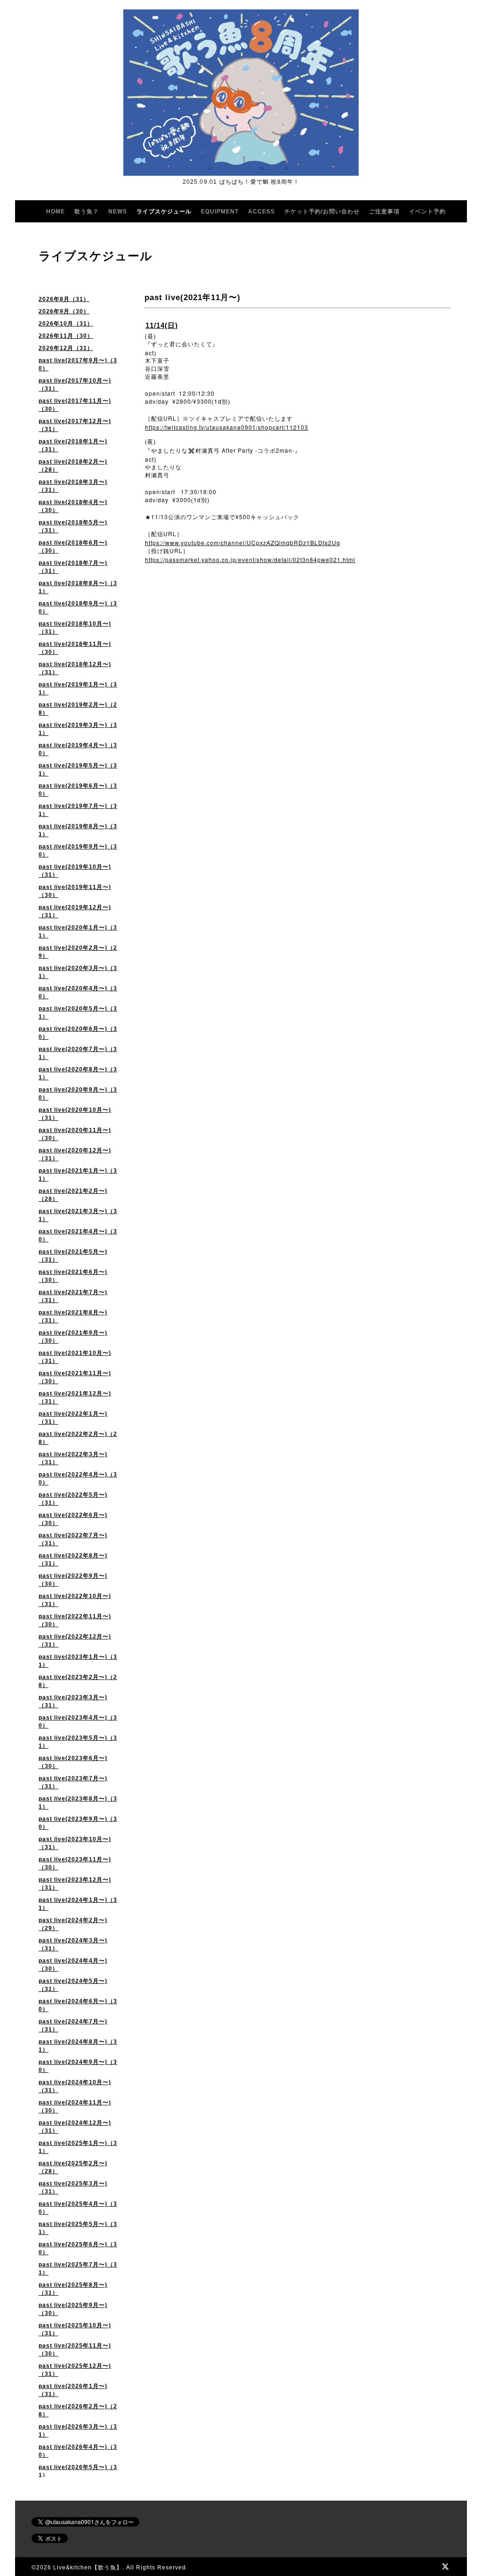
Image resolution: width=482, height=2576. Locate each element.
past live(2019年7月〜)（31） (78, 810)
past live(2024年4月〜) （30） (73, 1965)
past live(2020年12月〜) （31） (75, 1154)
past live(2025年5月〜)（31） (78, 2228)
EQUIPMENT (220, 212)
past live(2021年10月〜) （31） (75, 1357)
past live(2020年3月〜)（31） (78, 972)
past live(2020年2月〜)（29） (78, 952)
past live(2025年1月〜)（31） (78, 2147)
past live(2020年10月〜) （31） (75, 1114)
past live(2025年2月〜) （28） (73, 2167)
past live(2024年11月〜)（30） (75, 2107)
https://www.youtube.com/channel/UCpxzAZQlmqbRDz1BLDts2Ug (243, 542)
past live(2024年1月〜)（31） (78, 1904)
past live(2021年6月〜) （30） (73, 1276)
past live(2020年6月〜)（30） (78, 1033)
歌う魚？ (87, 212)
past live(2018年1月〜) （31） (73, 445)
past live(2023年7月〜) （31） (73, 1782)
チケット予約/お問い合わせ (322, 212)
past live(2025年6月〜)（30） (78, 2248)
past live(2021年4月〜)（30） (78, 1235)
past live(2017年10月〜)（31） (75, 385)
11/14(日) (162, 325)
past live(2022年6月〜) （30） (73, 1519)
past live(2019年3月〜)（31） (78, 729)
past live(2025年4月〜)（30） (78, 2208)
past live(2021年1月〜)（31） (78, 1175)
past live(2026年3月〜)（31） (78, 2431)
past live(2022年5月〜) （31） (73, 1499)
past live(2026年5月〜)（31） (78, 2471)
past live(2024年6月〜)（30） (78, 2005)
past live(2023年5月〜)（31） (78, 1742)
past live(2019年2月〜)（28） (78, 709)
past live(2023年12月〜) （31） (75, 1884)
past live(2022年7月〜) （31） (73, 1539)
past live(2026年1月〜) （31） (73, 2390)
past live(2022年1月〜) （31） (73, 1418)
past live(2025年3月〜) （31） (73, 2188)
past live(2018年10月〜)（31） (75, 628)
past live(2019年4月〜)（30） (78, 749)
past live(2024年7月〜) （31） (73, 2026)
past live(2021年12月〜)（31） (75, 1398)
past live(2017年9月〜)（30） (78, 364)
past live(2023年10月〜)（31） (75, 1843)
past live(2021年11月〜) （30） (75, 1377)
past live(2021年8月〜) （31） (73, 1317)
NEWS (118, 212)
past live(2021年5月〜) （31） (73, 1256)
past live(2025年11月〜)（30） (75, 2350)
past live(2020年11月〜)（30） (75, 1134)
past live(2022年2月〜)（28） (78, 1438)
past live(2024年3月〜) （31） (73, 1944)
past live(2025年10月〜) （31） (75, 2329)
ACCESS (261, 212)
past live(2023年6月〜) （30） (73, 1762)
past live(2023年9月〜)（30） (78, 1823)
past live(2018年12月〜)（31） (75, 668)
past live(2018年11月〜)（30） (75, 648)
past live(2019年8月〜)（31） (78, 830)
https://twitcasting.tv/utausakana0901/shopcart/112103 (227, 427)
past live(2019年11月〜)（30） (75, 891)
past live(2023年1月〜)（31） (78, 1661)
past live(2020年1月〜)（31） (78, 932)
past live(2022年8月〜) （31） (73, 1560)
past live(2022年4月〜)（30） (78, 1479)
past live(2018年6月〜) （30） (73, 547)
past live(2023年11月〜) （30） (75, 1863)
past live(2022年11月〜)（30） (75, 1620)
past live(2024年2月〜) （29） (73, 1924)
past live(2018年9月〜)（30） (78, 607)
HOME (56, 212)
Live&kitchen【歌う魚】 (88, 2568)
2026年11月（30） (66, 336)
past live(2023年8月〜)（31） (78, 1803)
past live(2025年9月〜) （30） (73, 2309)
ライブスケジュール (164, 212)
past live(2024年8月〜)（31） (78, 2046)
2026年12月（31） (66, 348)
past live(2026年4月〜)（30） (78, 2451)
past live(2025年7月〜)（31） (78, 2269)
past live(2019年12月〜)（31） (75, 911)
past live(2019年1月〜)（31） (78, 689)
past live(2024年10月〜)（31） (75, 2086)
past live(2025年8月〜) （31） (73, 2289)
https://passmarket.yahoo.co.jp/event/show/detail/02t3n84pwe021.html (250, 559)
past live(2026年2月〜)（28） (78, 2410)
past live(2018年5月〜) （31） (73, 526)
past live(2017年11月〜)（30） (75, 405)
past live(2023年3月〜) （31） (73, 1701)
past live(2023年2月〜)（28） (78, 1681)
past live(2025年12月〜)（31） (75, 2370)
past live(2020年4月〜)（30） (78, 992)
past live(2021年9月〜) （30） (73, 1337)
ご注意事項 (384, 212)
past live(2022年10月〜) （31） (75, 1600)
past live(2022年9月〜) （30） (73, 1580)
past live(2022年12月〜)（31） (75, 1641)
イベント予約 (427, 212)
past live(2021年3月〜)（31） (78, 1215)
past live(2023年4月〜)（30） (78, 1722)
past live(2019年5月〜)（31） (78, 770)
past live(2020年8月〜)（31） (78, 1073)
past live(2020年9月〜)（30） (78, 1094)
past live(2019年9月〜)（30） (78, 851)
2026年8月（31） (64, 299)
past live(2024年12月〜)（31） (75, 2127)
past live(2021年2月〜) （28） (73, 1195)
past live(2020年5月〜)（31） (78, 1013)
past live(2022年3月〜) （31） (73, 1458)
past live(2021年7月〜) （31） (73, 1296)
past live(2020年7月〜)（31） (78, 1053)
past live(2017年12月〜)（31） (75, 425)
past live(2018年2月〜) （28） (73, 466)
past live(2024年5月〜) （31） (73, 1985)
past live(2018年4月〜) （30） (73, 506)
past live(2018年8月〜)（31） (78, 587)
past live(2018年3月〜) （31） (73, 486)
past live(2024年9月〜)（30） (78, 2066)
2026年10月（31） (66, 324)
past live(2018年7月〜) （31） (73, 567)
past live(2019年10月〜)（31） (75, 871)
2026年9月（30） (64, 311)
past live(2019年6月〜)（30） (78, 790)
